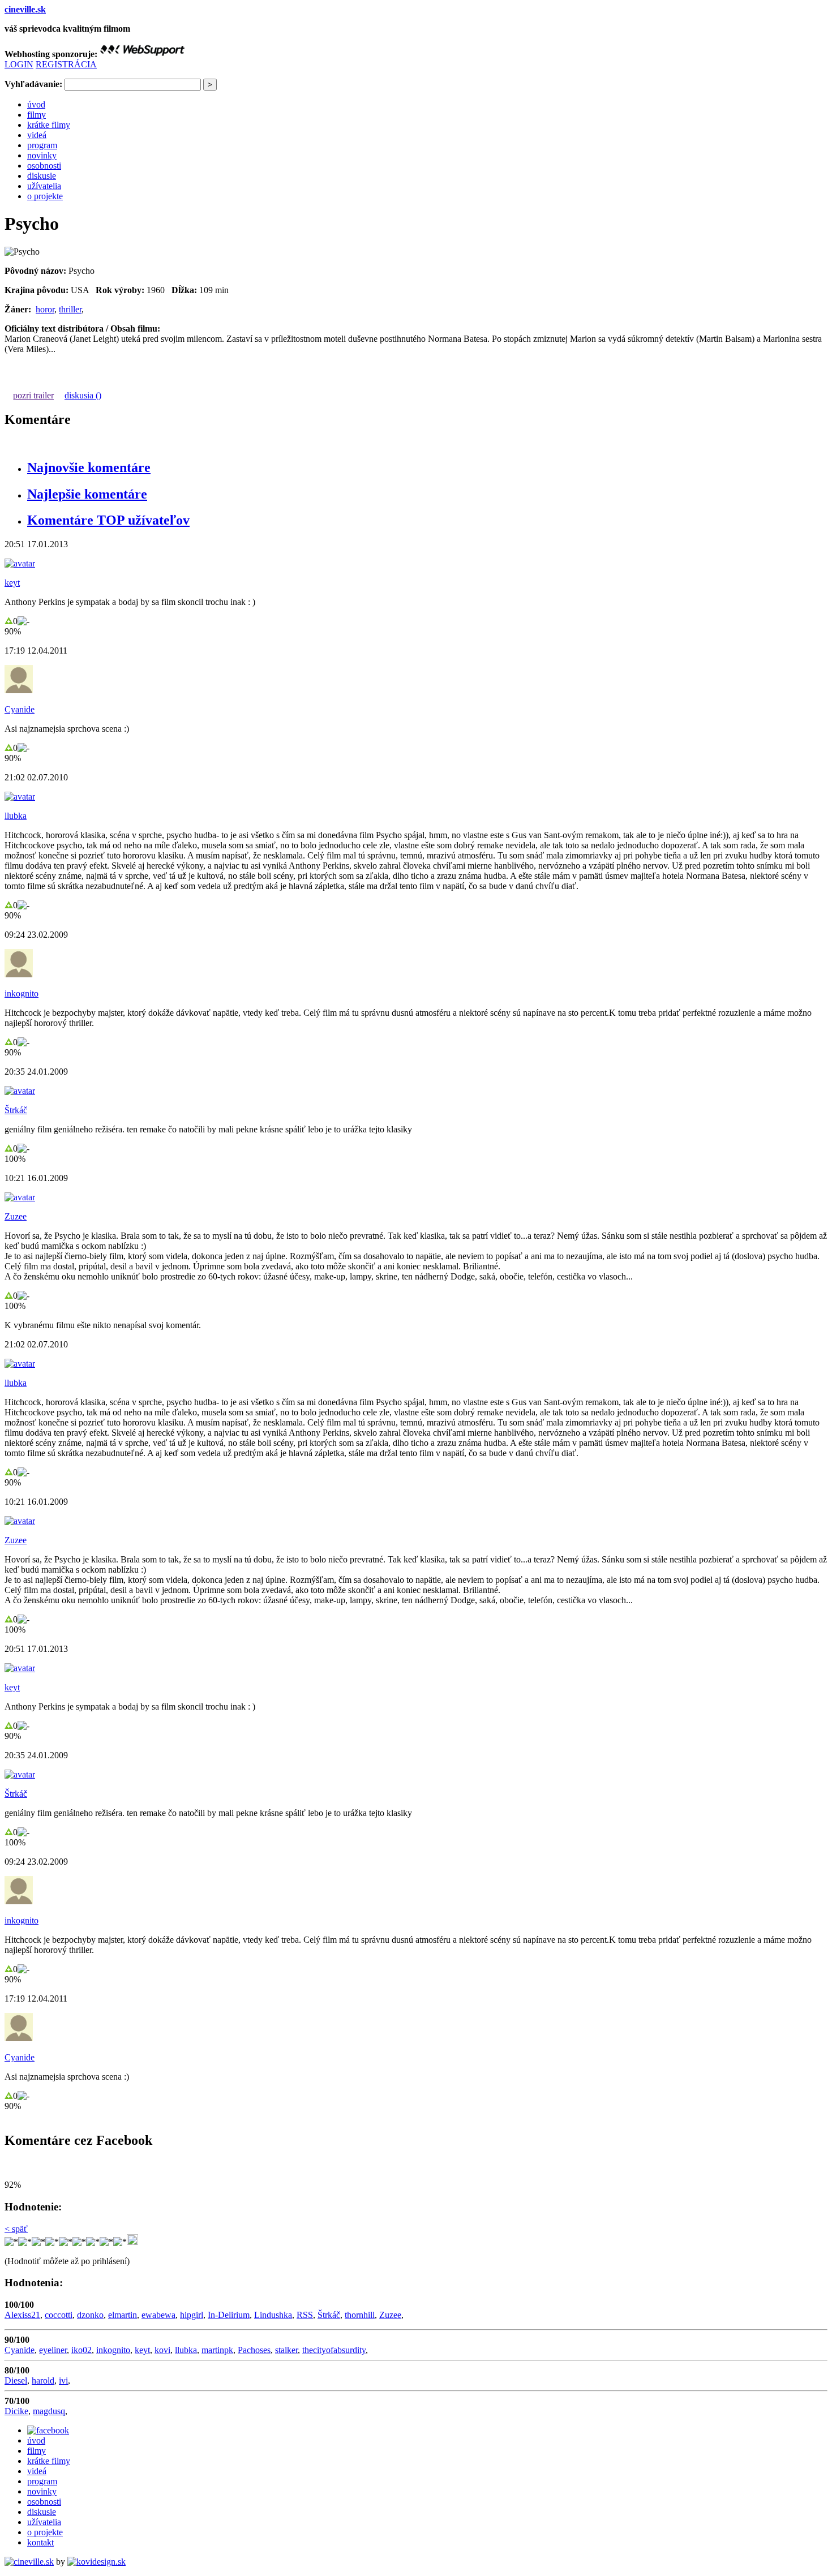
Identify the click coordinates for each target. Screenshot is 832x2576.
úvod (36, 104)
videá (37, 135)
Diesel (16, 2380)
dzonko (90, 2315)
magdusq (49, 2411)
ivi (63, 2380)
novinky (42, 155)
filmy (37, 115)
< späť (16, 2229)
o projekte (45, 196)
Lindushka (273, 2315)
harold (43, 2380)
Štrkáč (16, 1110)
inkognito (22, 993)
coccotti (59, 2315)
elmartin (123, 2315)
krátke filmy (49, 125)
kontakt (40, 2542)
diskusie (42, 176)
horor (45, 309)
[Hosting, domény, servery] (142, 54)
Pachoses (254, 2350)
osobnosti (44, 166)
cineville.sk (25, 9)
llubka (16, 816)
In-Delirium (229, 2315)
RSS (305, 2315)
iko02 (82, 2350)
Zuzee (16, 1216)
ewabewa (158, 2315)
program (42, 145)
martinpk (217, 2350)
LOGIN (19, 64)
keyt (12, 583)
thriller (70, 309)
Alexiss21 (22, 2315)
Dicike (16, 2411)
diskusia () (83, 395)
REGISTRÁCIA (66, 64)
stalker (286, 2350)
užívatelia (44, 186)
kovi (162, 2350)
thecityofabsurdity (334, 2350)
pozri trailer (33, 395)
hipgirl (192, 2315)
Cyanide (20, 709)
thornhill (360, 2315)
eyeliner (53, 2350)
